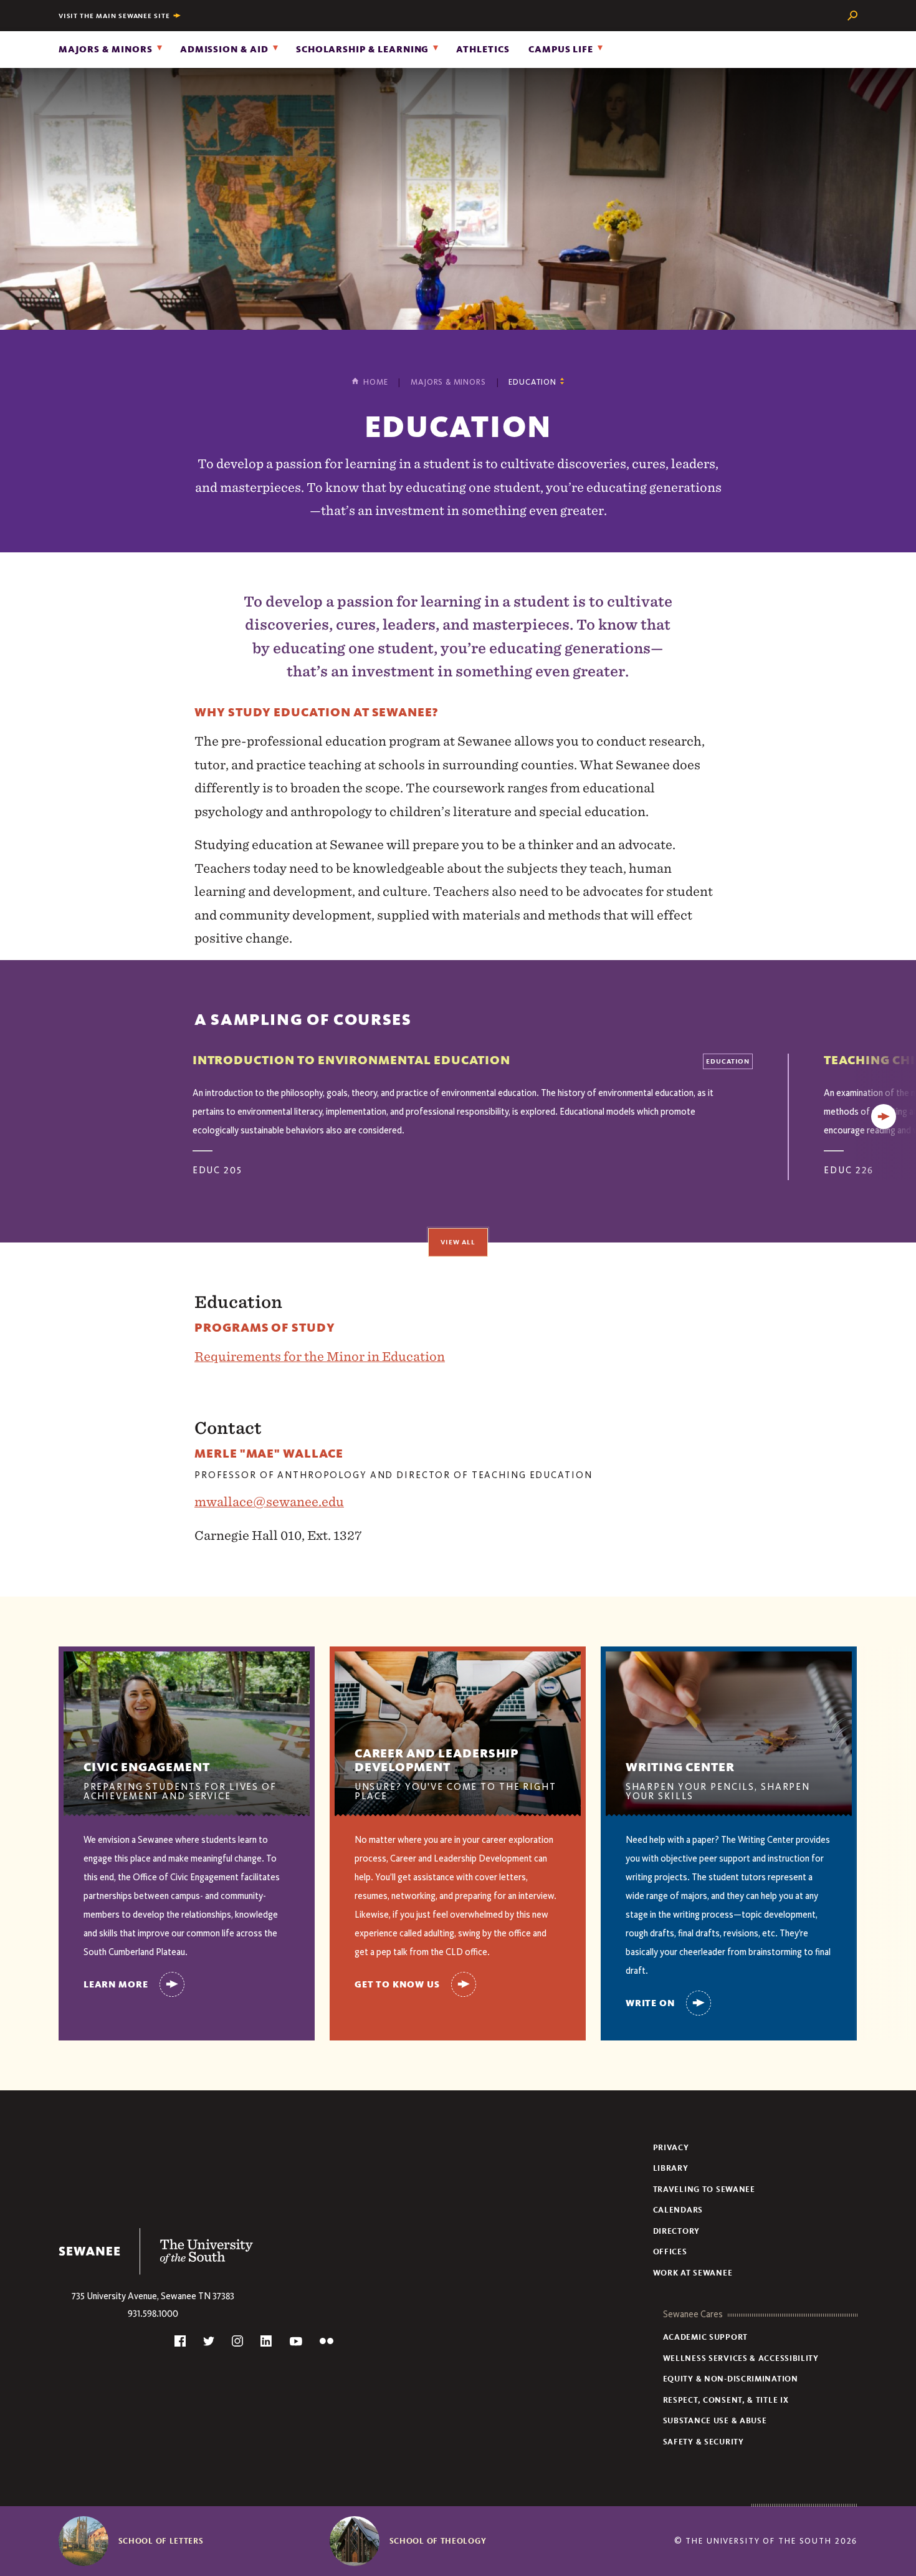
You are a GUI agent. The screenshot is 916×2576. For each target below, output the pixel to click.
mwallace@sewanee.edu (269, 1502)
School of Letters (161, 2541)
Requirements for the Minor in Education (320, 1356)
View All (458, 1242)
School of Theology (438, 2541)
